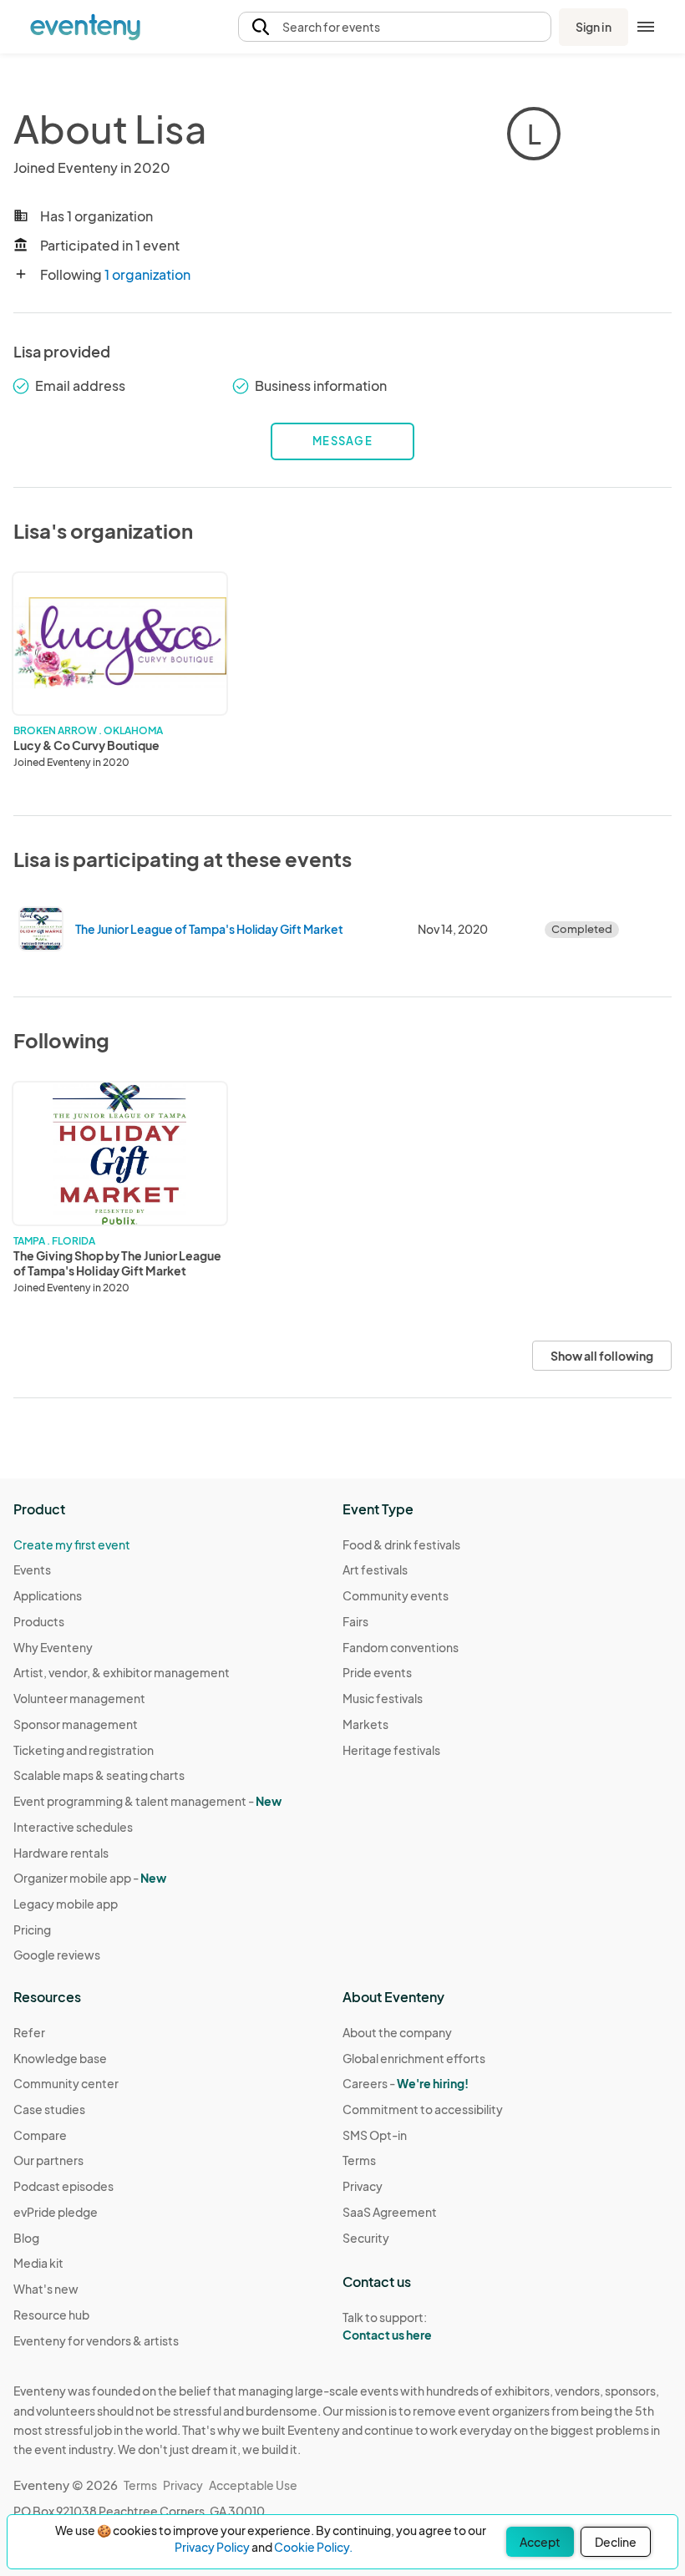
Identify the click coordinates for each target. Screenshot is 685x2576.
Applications (48, 1595)
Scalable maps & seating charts (99, 1775)
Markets (365, 1724)
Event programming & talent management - (147, 1801)
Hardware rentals (61, 1853)
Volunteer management (79, 1698)
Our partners (48, 2160)
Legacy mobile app (66, 1904)
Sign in (594, 27)
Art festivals (375, 1569)
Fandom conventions (401, 1647)
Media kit (38, 2263)
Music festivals (383, 1698)
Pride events (377, 1672)
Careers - (406, 2083)
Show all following (602, 1356)
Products (39, 1621)
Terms (359, 2160)
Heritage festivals (391, 1750)
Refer (29, 2032)
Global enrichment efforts (414, 2058)
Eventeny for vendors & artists (96, 2340)
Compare (40, 2135)
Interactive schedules (73, 1827)
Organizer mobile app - (90, 1878)
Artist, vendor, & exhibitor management (122, 1672)
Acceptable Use (253, 2485)
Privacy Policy (212, 2547)
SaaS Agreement (390, 2212)
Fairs (355, 1621)
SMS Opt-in (375, 2135)
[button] (395, 27)
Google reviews (57, 1955)
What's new (46, 2289)
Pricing (32, 1929)
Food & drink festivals (401, 1544)
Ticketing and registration (84, 1750)
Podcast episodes (63, 2186)
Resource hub (51, 2315)
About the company (397, 2032)
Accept (540, 2542)
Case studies (49, 2109)
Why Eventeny (53, 1647)
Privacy (363, 2186)
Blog (26, 2238)
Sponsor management (76, 1724)
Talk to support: (387, 2326)
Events (32, 1569)
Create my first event (72, 1544)
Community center (66, 2083)
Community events (396, 1595)
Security (366, 2238)
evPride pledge (56, 2212)
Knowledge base (60, 2058)
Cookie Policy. (313, 2547)
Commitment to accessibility (423, 2109)
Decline (616, 2542)
